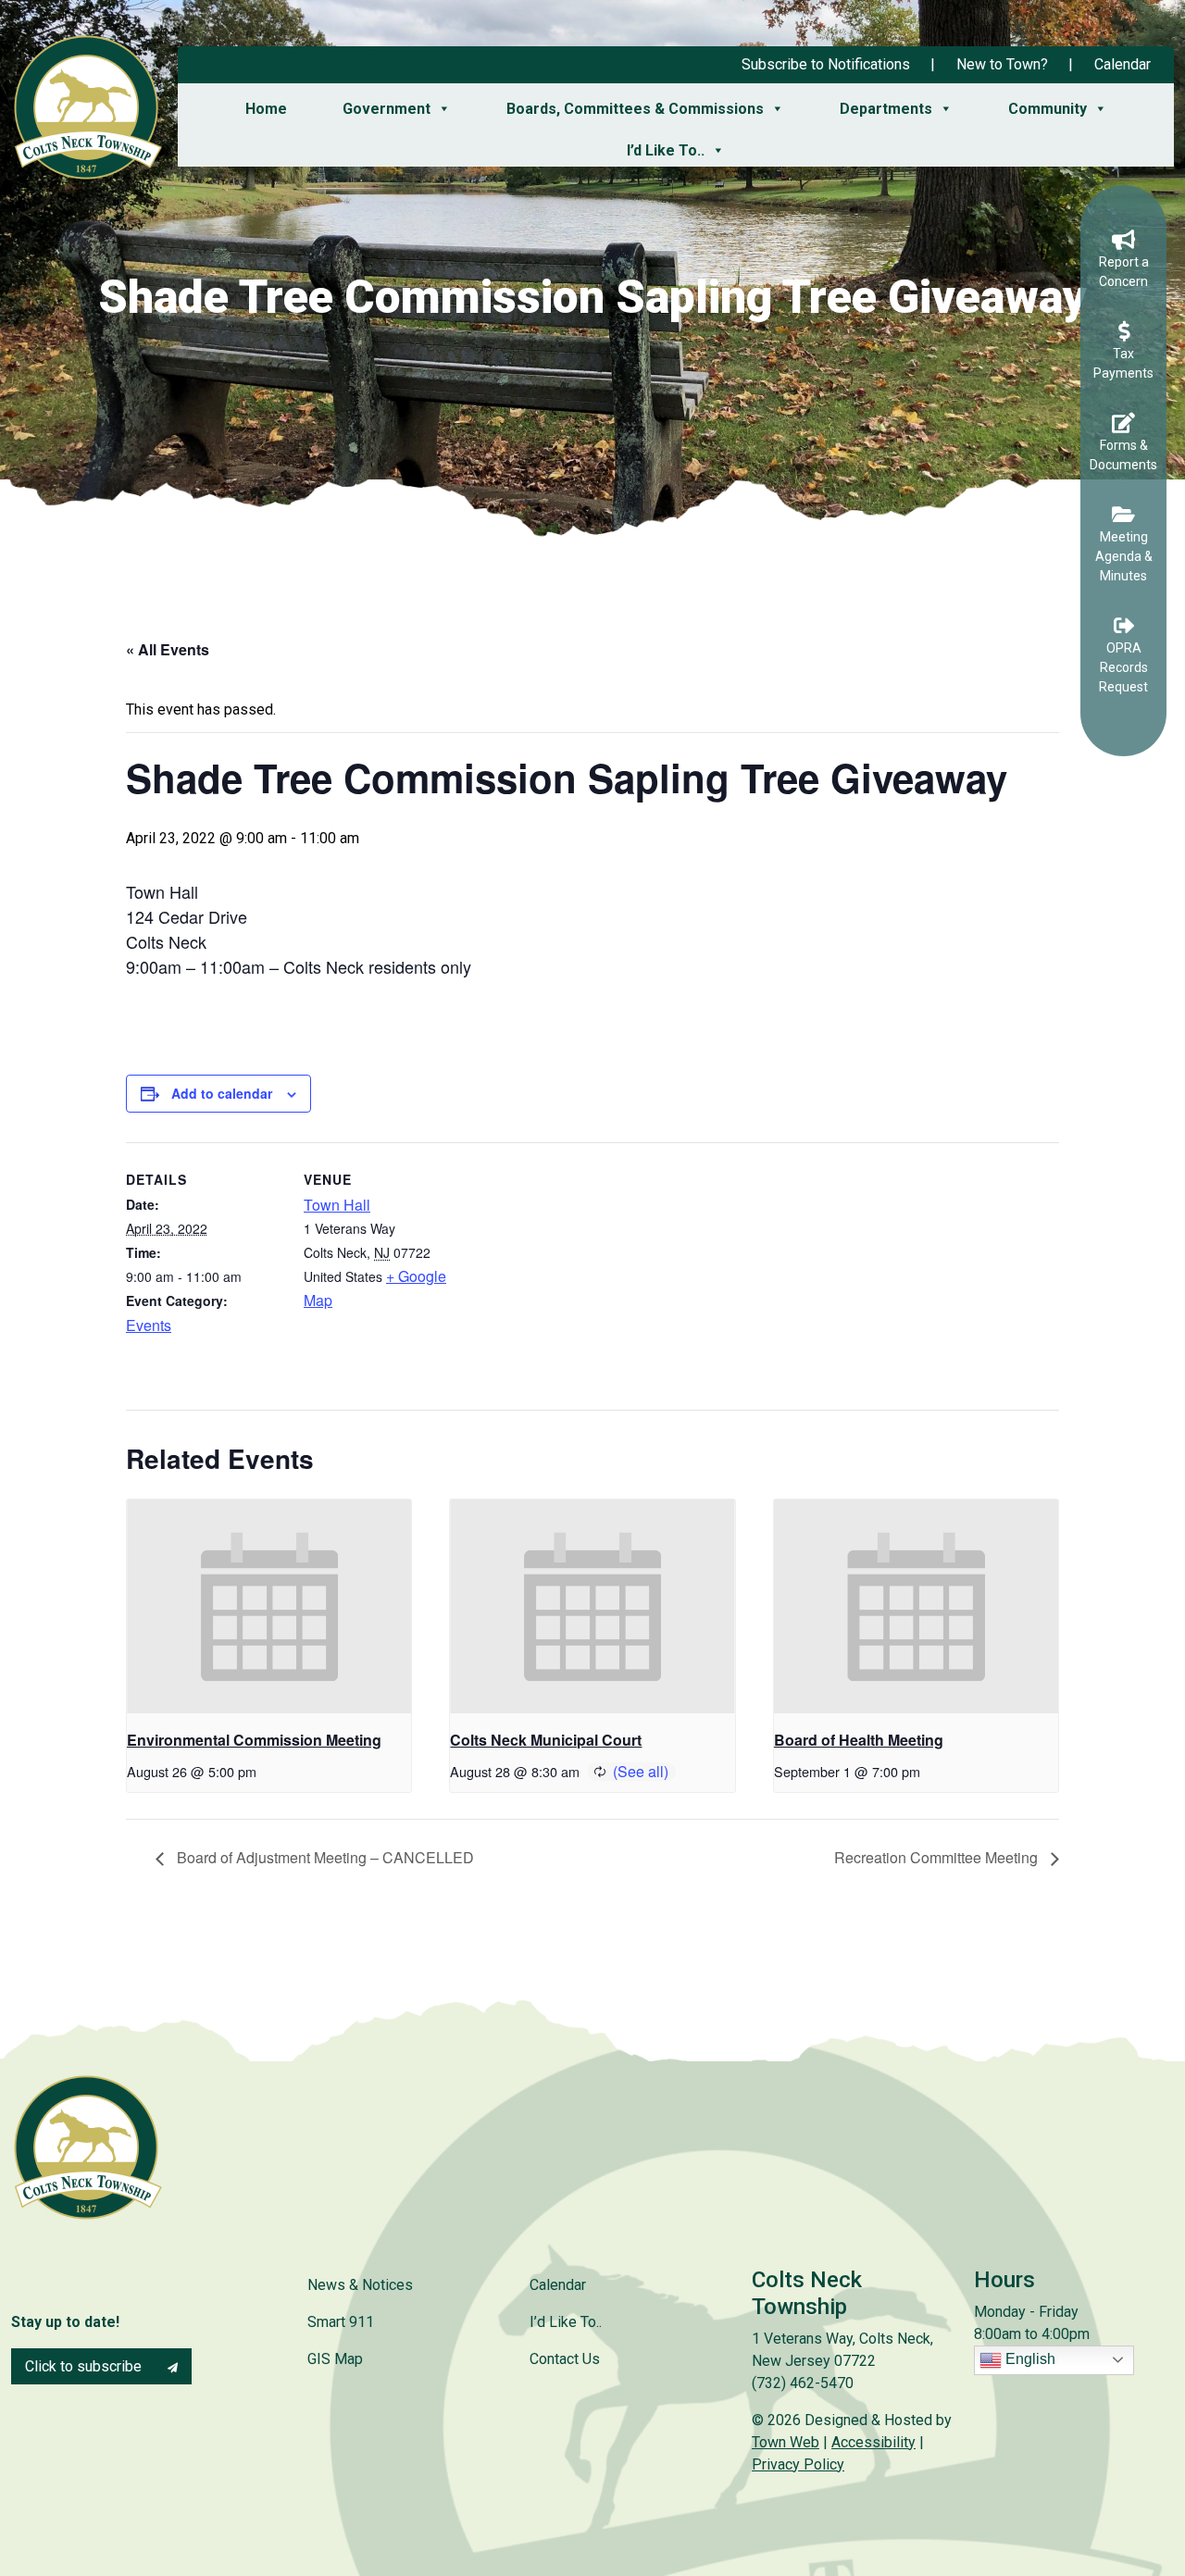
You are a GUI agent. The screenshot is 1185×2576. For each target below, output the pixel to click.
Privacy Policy (798, 2464)
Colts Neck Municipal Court (546, 1740)
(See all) (641, 1771)
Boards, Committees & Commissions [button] (635, 109)
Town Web (786, 2442)
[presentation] (269, 1606)
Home (266, 109)
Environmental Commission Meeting (254, 1740)
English (1029, 2359)
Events (149, 1325)
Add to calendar (222, 1093)
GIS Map (335, 2359)
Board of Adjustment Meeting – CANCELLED (324, 1857)
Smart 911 (341, 2322)
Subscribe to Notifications (826, 64)
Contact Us (565, 2359)
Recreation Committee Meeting (938, 1857)
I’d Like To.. (666, 150)
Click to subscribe (85, 2366)
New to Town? (1002, 64)
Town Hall (337, 1205)
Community (1048, 109)
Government (387, 109)
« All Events (168, 649)
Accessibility (873, 2442)
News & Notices (360, 2285)
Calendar (1123, 64)
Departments (886, 109)
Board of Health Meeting (859, 1740)
